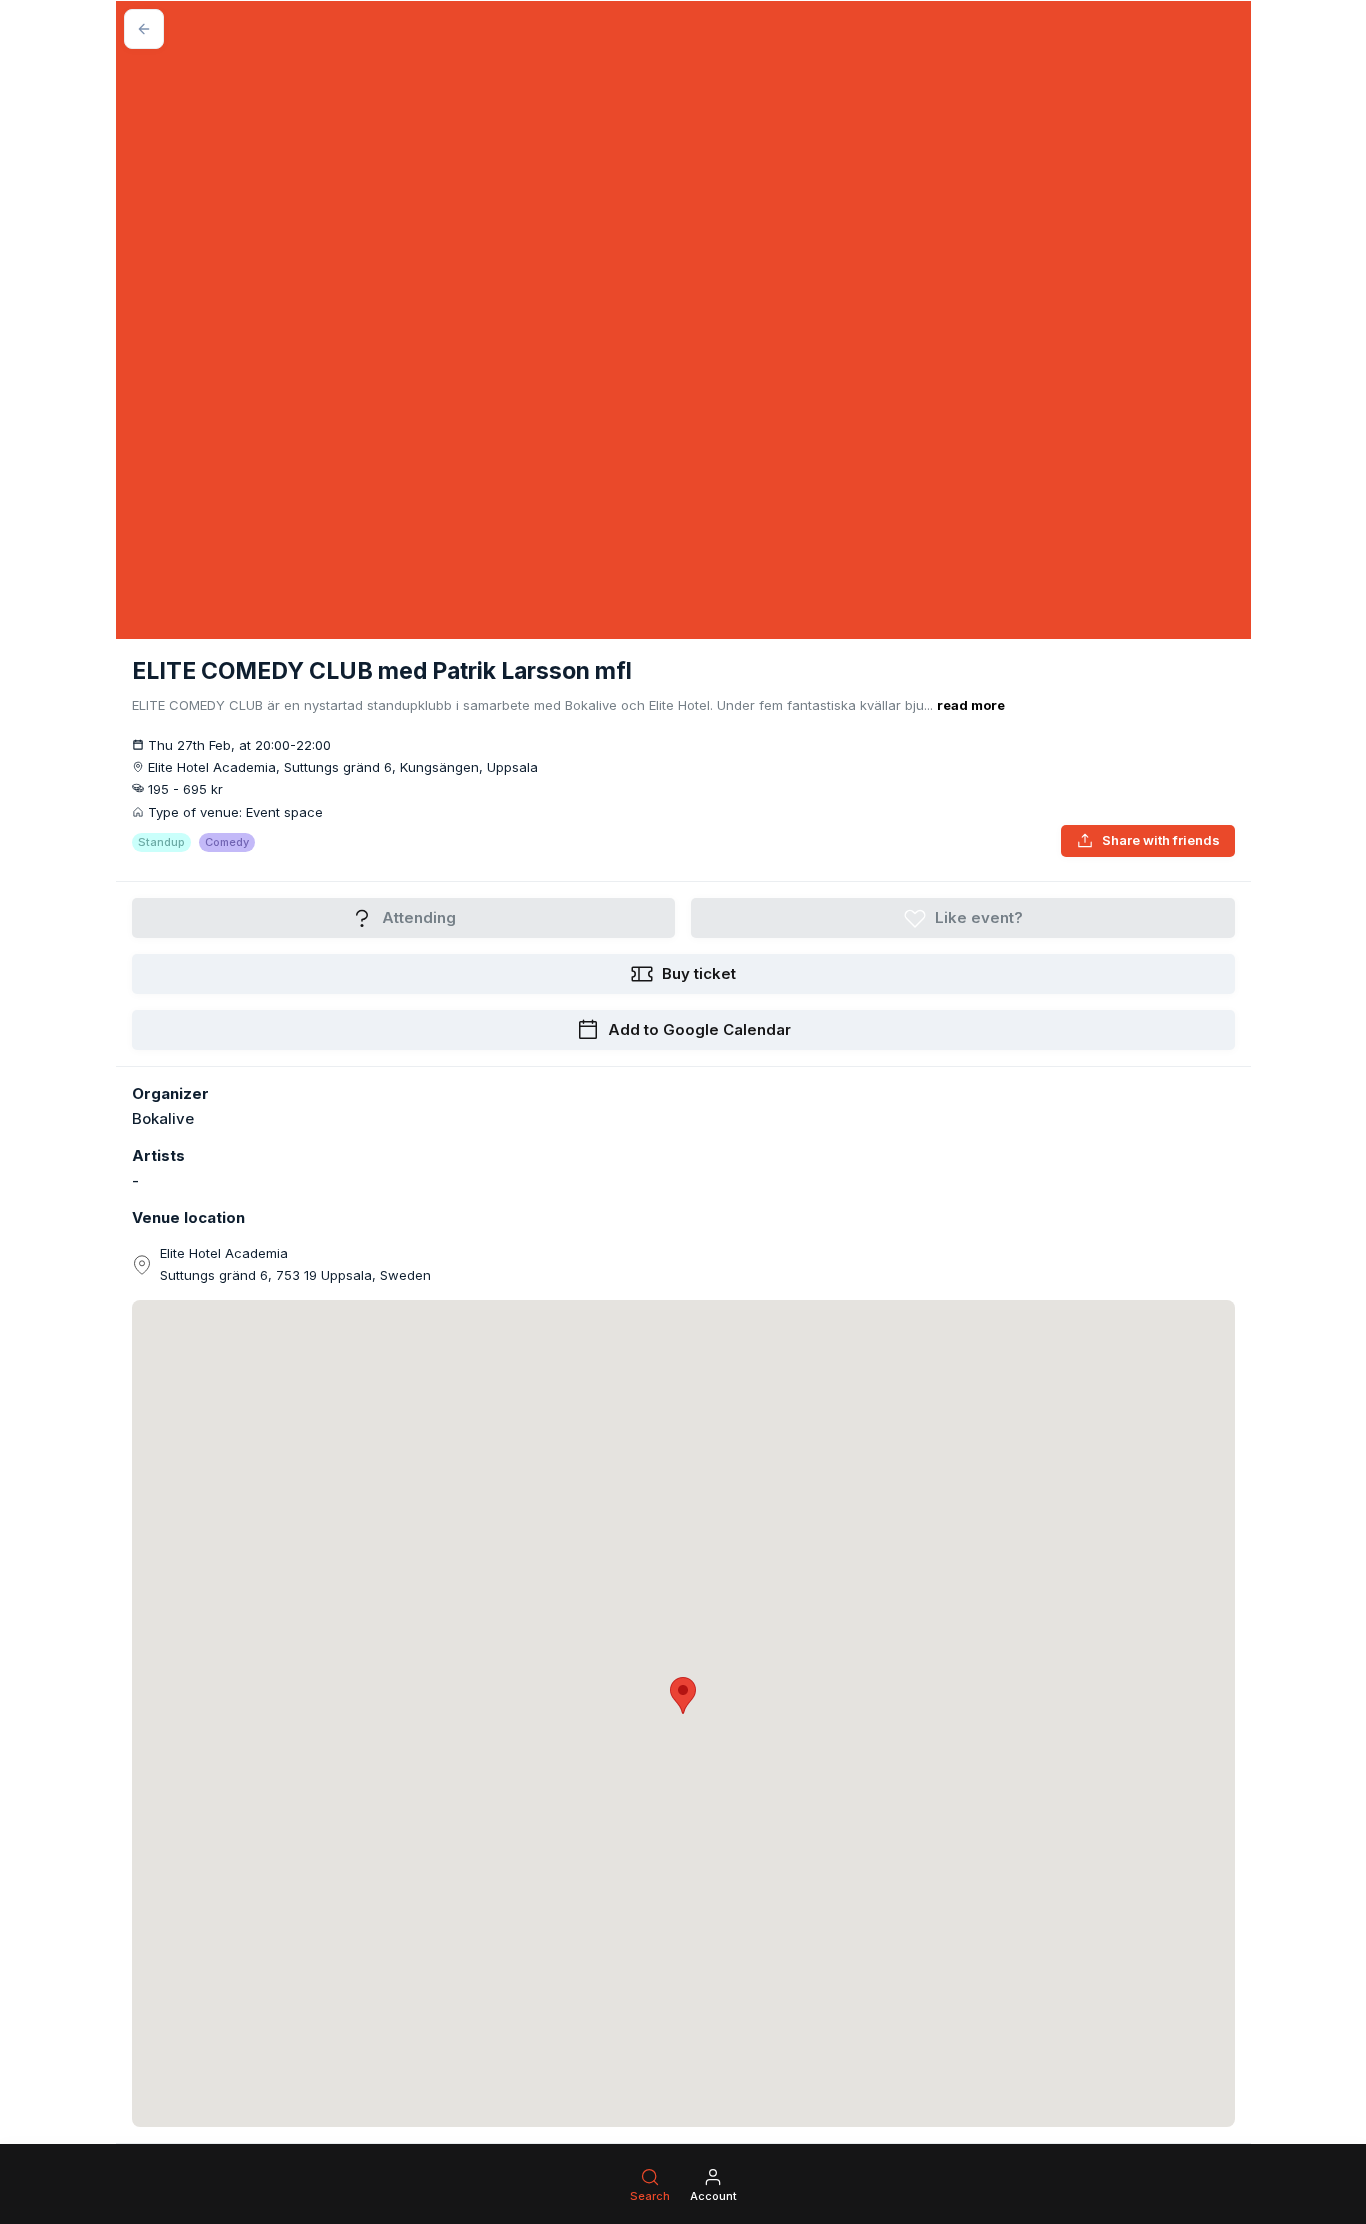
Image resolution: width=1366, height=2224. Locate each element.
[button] (683, 1695)
